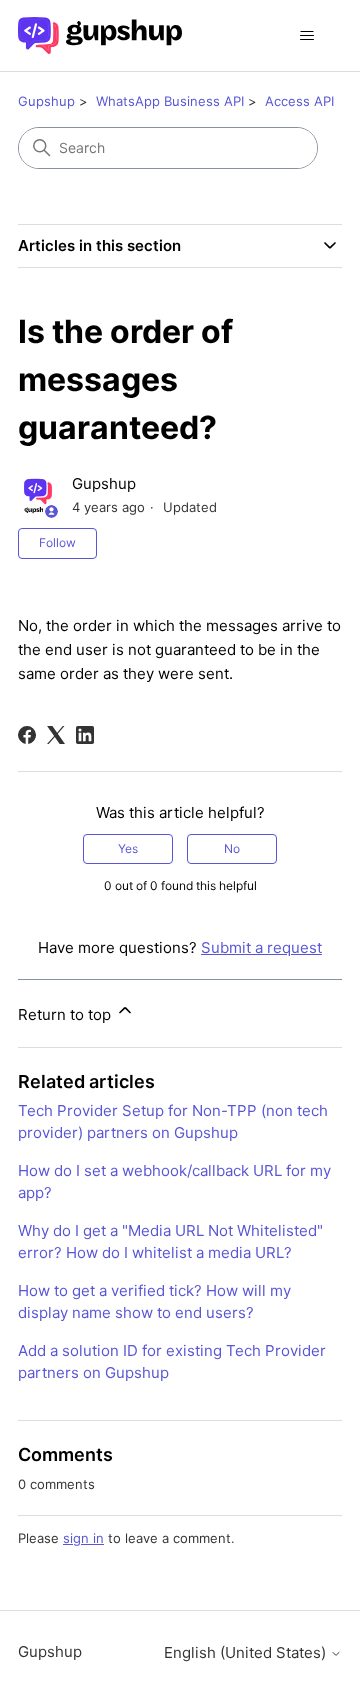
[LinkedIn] (85, 735)
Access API (299, 101)
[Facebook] (27, 735)
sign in (83, 1538)
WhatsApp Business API (170, 101)
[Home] (100, 35)
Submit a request (261, 947)
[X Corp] (56, 735)
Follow (57, 542)
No (232, 848)
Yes (128, 848)
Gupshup (46, 101)
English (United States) (247, 1652)
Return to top (66, 1014)
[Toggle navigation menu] (306, 36)
